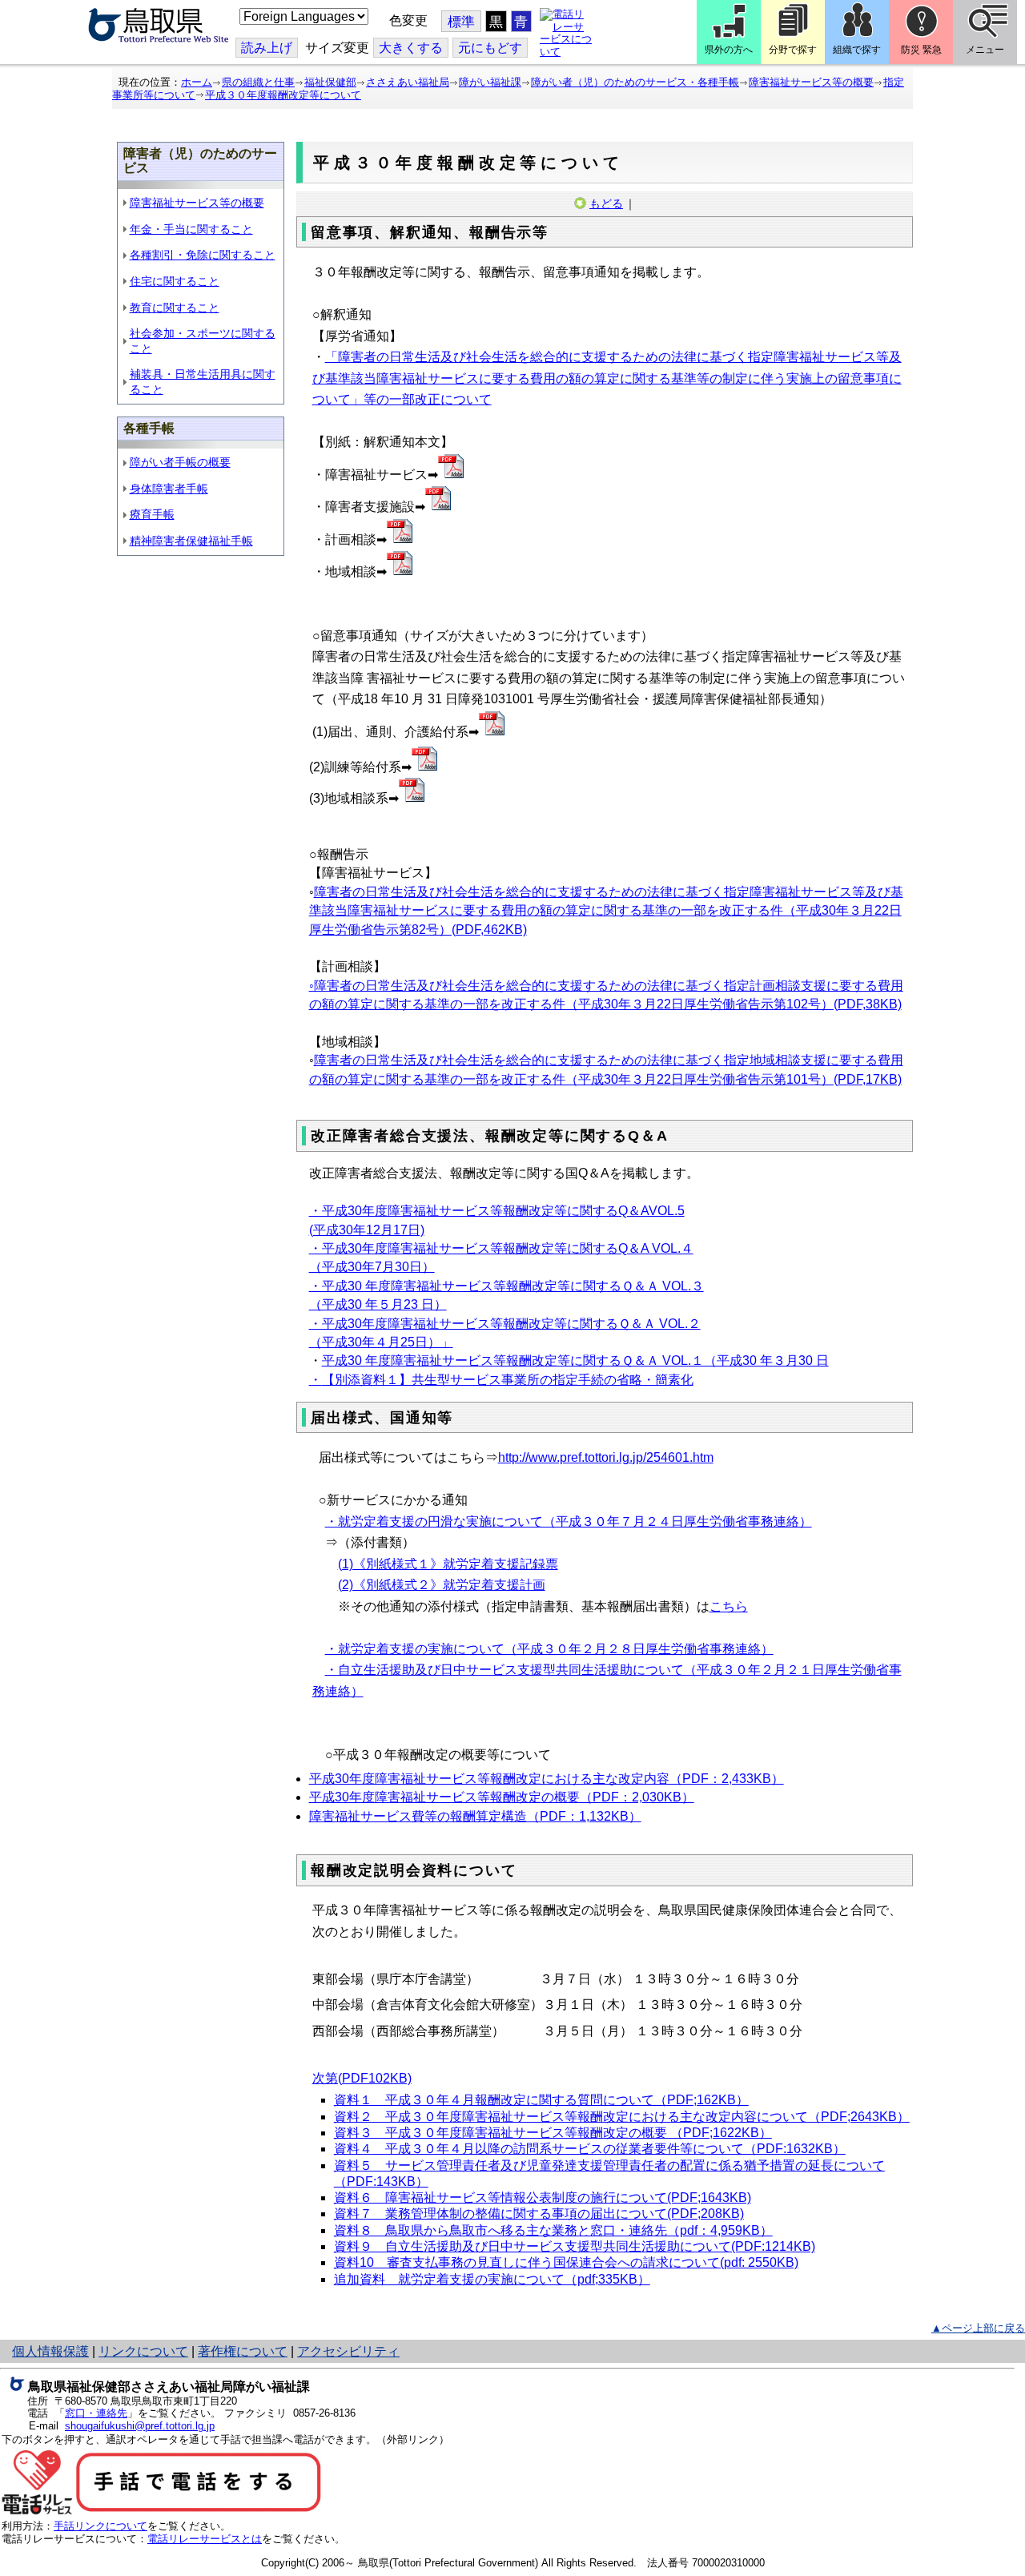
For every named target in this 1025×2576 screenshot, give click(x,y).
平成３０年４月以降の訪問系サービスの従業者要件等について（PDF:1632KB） (590, 2149)
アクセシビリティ (348, 2351)
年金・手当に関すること (191, 229)
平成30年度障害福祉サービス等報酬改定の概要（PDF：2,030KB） (502, 1797)
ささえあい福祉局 (408, 82)
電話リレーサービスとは (205, 2539)
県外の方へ (729, 50)
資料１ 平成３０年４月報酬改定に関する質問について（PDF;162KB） (541, 2100)
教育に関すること (175, 308)
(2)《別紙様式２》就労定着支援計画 (442, 1585)
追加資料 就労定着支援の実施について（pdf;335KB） (492, 2279)
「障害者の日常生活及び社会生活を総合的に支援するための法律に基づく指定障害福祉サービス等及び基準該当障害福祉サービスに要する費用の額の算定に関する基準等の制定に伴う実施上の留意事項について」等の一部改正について (607, 378)
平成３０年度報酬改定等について (283, 95)
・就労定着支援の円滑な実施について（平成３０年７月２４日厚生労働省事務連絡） (569, 1521)
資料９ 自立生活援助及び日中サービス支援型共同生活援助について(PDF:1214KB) (575, 2246)
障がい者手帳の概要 (180, 462)
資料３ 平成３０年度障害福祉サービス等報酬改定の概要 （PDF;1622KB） (553, 2133)
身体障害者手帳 (169, 489)
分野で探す (793, 50)
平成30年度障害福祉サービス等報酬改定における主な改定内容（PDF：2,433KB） (547, 1779)
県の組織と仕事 (258, 82)
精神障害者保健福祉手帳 (191, 541)
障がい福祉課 (490, 82)
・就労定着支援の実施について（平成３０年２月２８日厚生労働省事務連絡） (549, 1649)
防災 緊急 (921, 50)
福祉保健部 (330, 82)
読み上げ (267, 48)
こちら (729, 1606)
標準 (461, 22)
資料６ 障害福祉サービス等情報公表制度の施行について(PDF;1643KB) (543, 2198)
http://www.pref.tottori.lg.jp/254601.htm (606, 1457)
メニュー (985, 50)
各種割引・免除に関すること (203, 255)
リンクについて (143, 2351)
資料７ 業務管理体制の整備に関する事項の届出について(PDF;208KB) (539, 2214)
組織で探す (857, 50)
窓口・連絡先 (96, 2413)
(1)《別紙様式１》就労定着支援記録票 (448, 1564)
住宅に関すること (175, 281)
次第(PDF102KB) (362, 2078)
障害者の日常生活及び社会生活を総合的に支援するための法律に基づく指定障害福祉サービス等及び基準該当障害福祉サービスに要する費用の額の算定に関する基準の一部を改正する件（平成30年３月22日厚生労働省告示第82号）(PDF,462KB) (606, 911)
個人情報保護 (50, 2351)
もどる (606, 203)
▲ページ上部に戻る (978, 2328)
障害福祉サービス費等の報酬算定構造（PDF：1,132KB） (475, 1816)
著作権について (243, 2351)
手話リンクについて (100, 2526)
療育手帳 (152, 514)
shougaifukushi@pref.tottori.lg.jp (140, 2426)
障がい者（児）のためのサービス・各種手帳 (635, 82)
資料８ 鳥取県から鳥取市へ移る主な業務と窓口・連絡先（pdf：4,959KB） (553, 2230)
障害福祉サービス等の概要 (811, 82)
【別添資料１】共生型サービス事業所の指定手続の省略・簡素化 (508, 1380)
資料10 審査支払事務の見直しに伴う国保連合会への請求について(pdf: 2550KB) (566, 2262)
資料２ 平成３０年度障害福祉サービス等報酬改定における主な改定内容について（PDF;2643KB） (622, 2117)
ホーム (197, 82)
